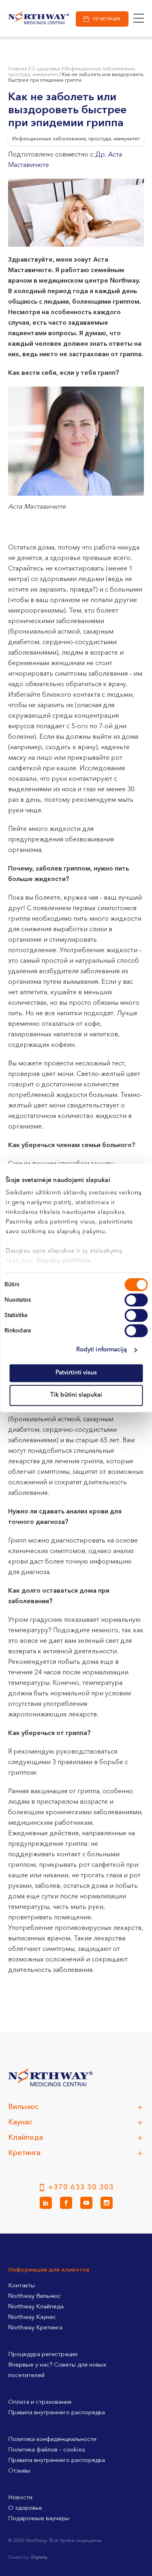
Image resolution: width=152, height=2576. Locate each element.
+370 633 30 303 (81, 2187)
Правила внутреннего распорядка (57, 2413)
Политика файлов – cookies (47, 2450)
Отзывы (19, 2471)
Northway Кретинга (35, 2328)
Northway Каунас (32, 2317)
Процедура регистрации (43, 2355)
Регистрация (107, 19)
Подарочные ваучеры (39, 2519)
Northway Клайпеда (36, 2307)
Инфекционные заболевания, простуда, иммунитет (76, 139)
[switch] (136, 1300)
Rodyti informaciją (102, 1350)
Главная (18, 69)
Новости (20, 2498)
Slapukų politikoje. (64, 1261)
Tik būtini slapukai (76, 1395)
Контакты (21, 2286)
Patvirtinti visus (76, 1373)
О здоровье (46, 69)
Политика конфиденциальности (52, 2440)
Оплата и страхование (40, 2402)
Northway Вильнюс (34, 2296)
